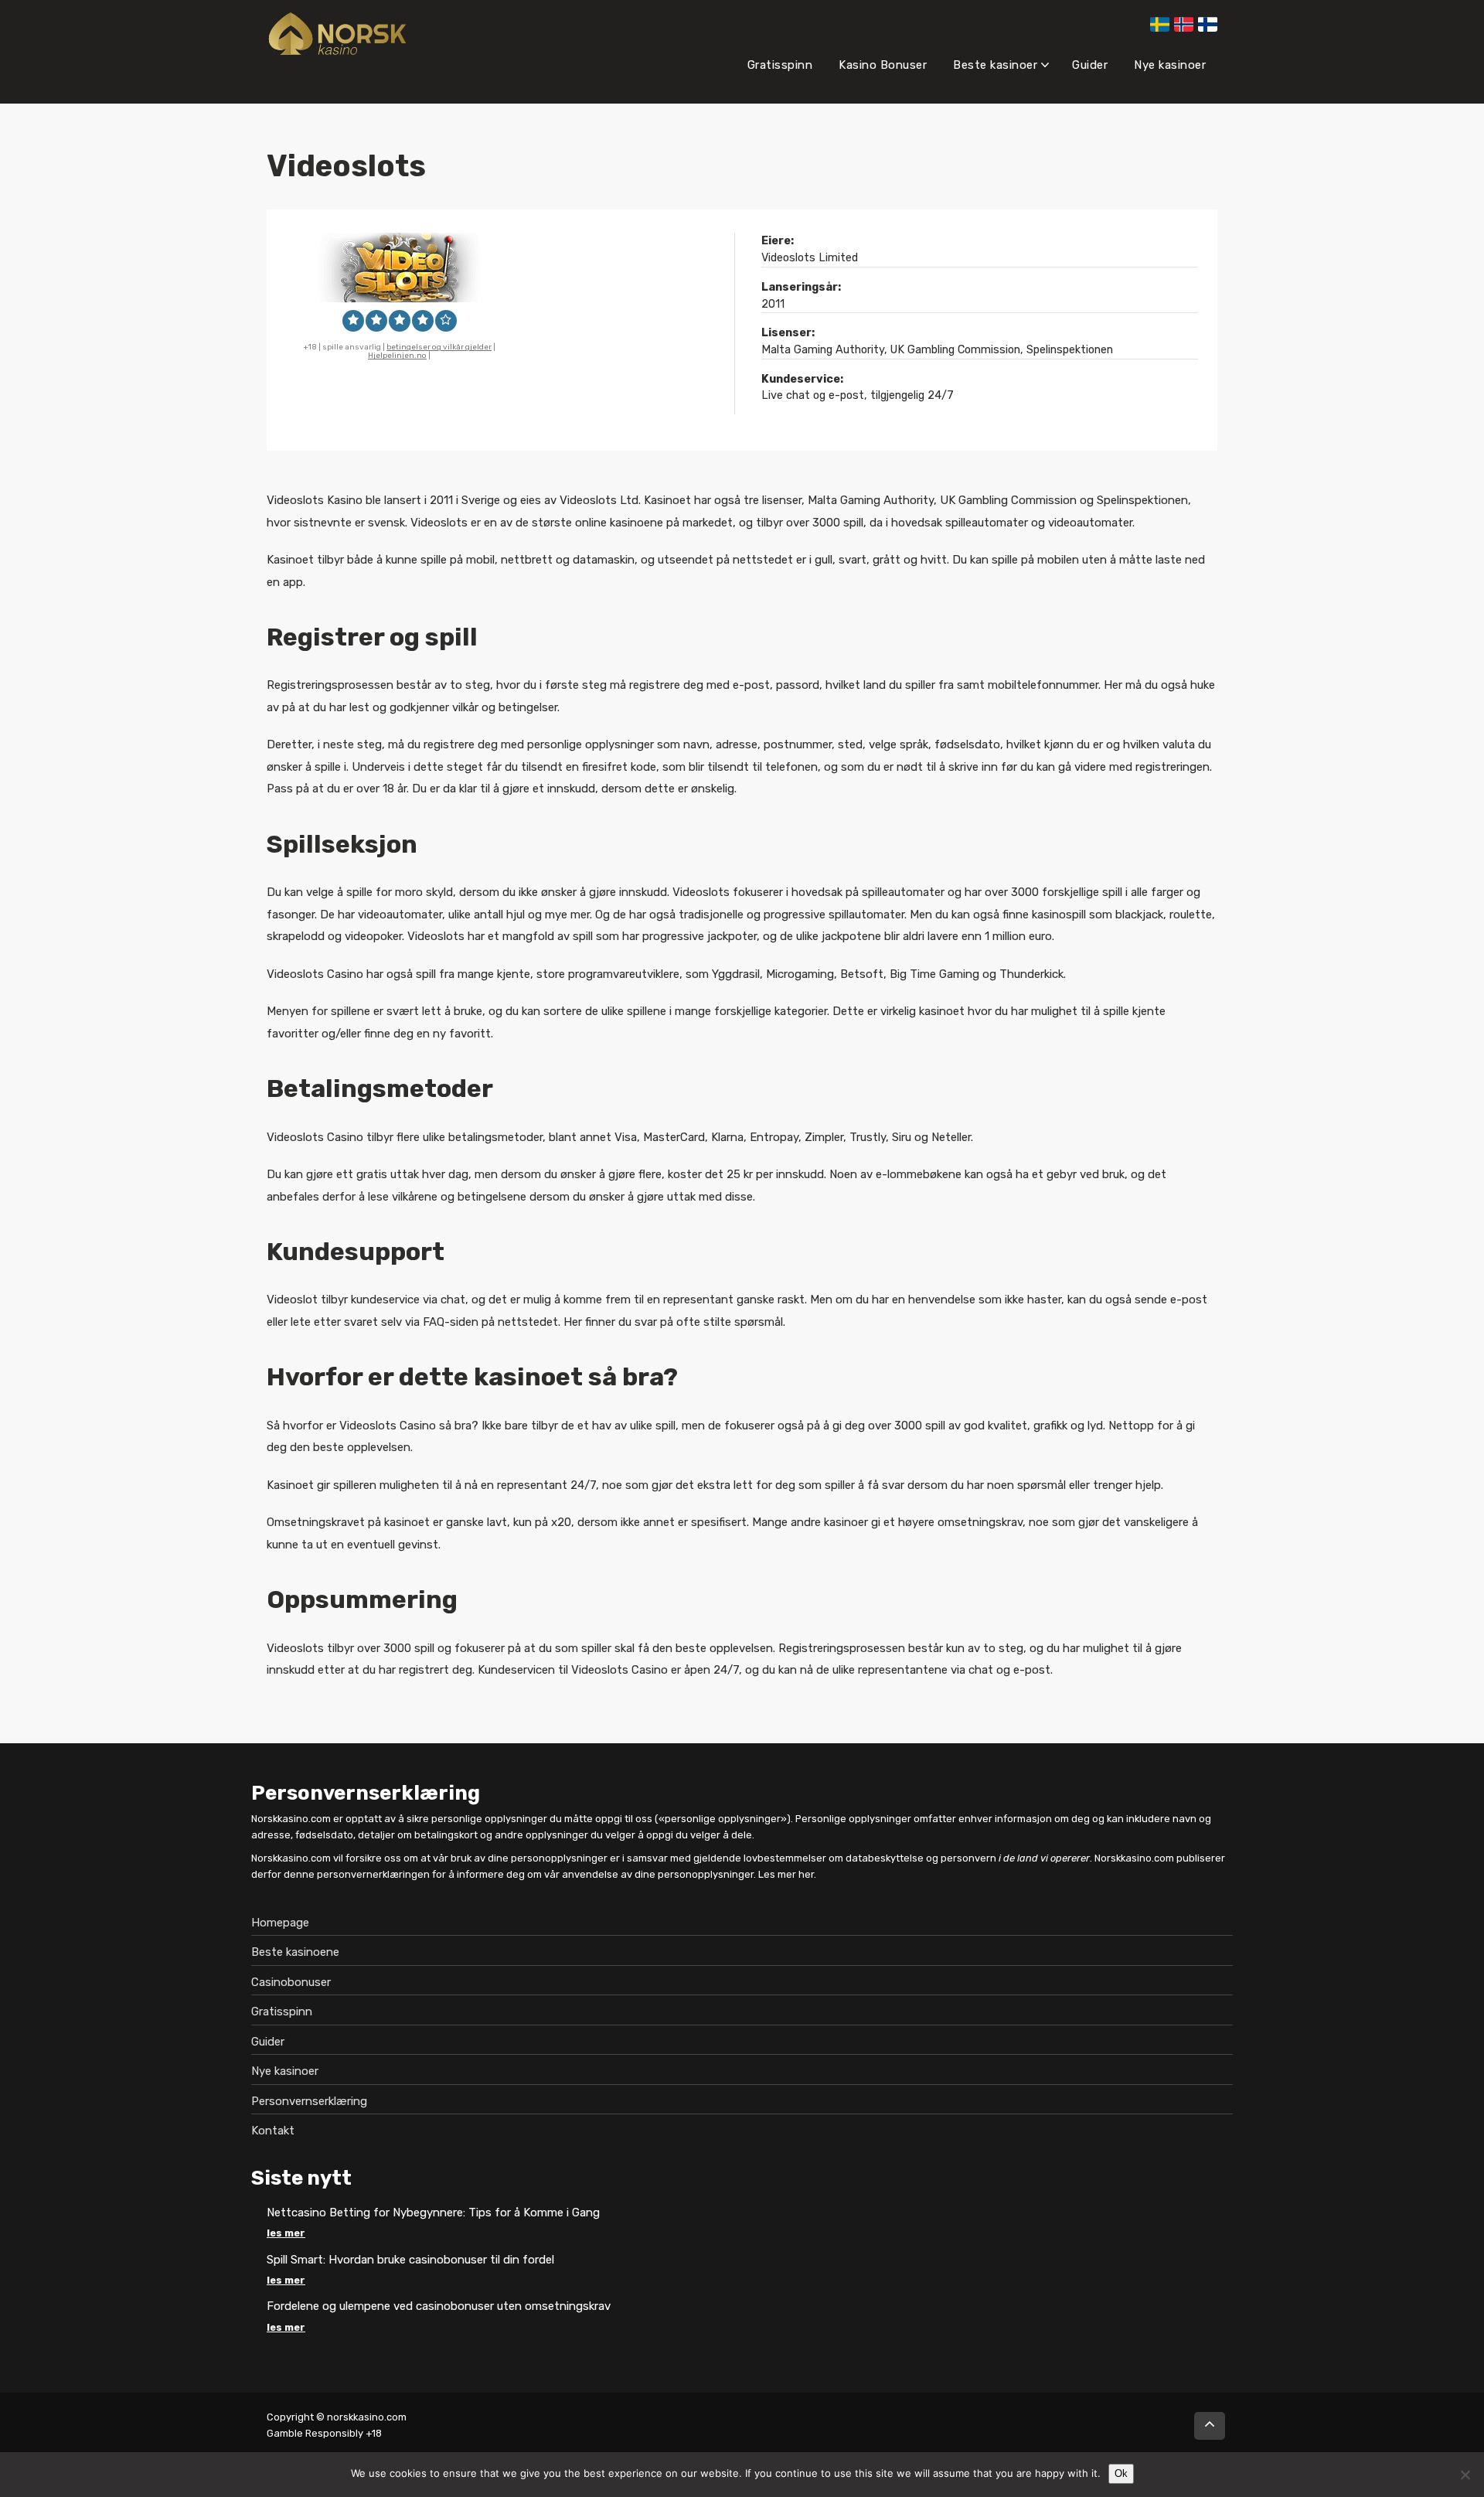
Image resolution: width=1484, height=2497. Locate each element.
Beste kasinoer (995, 65)
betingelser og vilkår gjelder (439, 347)
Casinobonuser (291, 1981)
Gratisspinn (780, 65)
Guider (1090, 65)
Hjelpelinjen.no (397, 356)
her (806, 1874)
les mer (286, 2233)
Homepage (280, 1922)
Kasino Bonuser (883, 65)
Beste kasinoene (295, 1952)
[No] (1465, 2475)
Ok (1121, 2473)
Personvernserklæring (309, 2100)
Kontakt (273, 2131)
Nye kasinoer (1170, 65)
